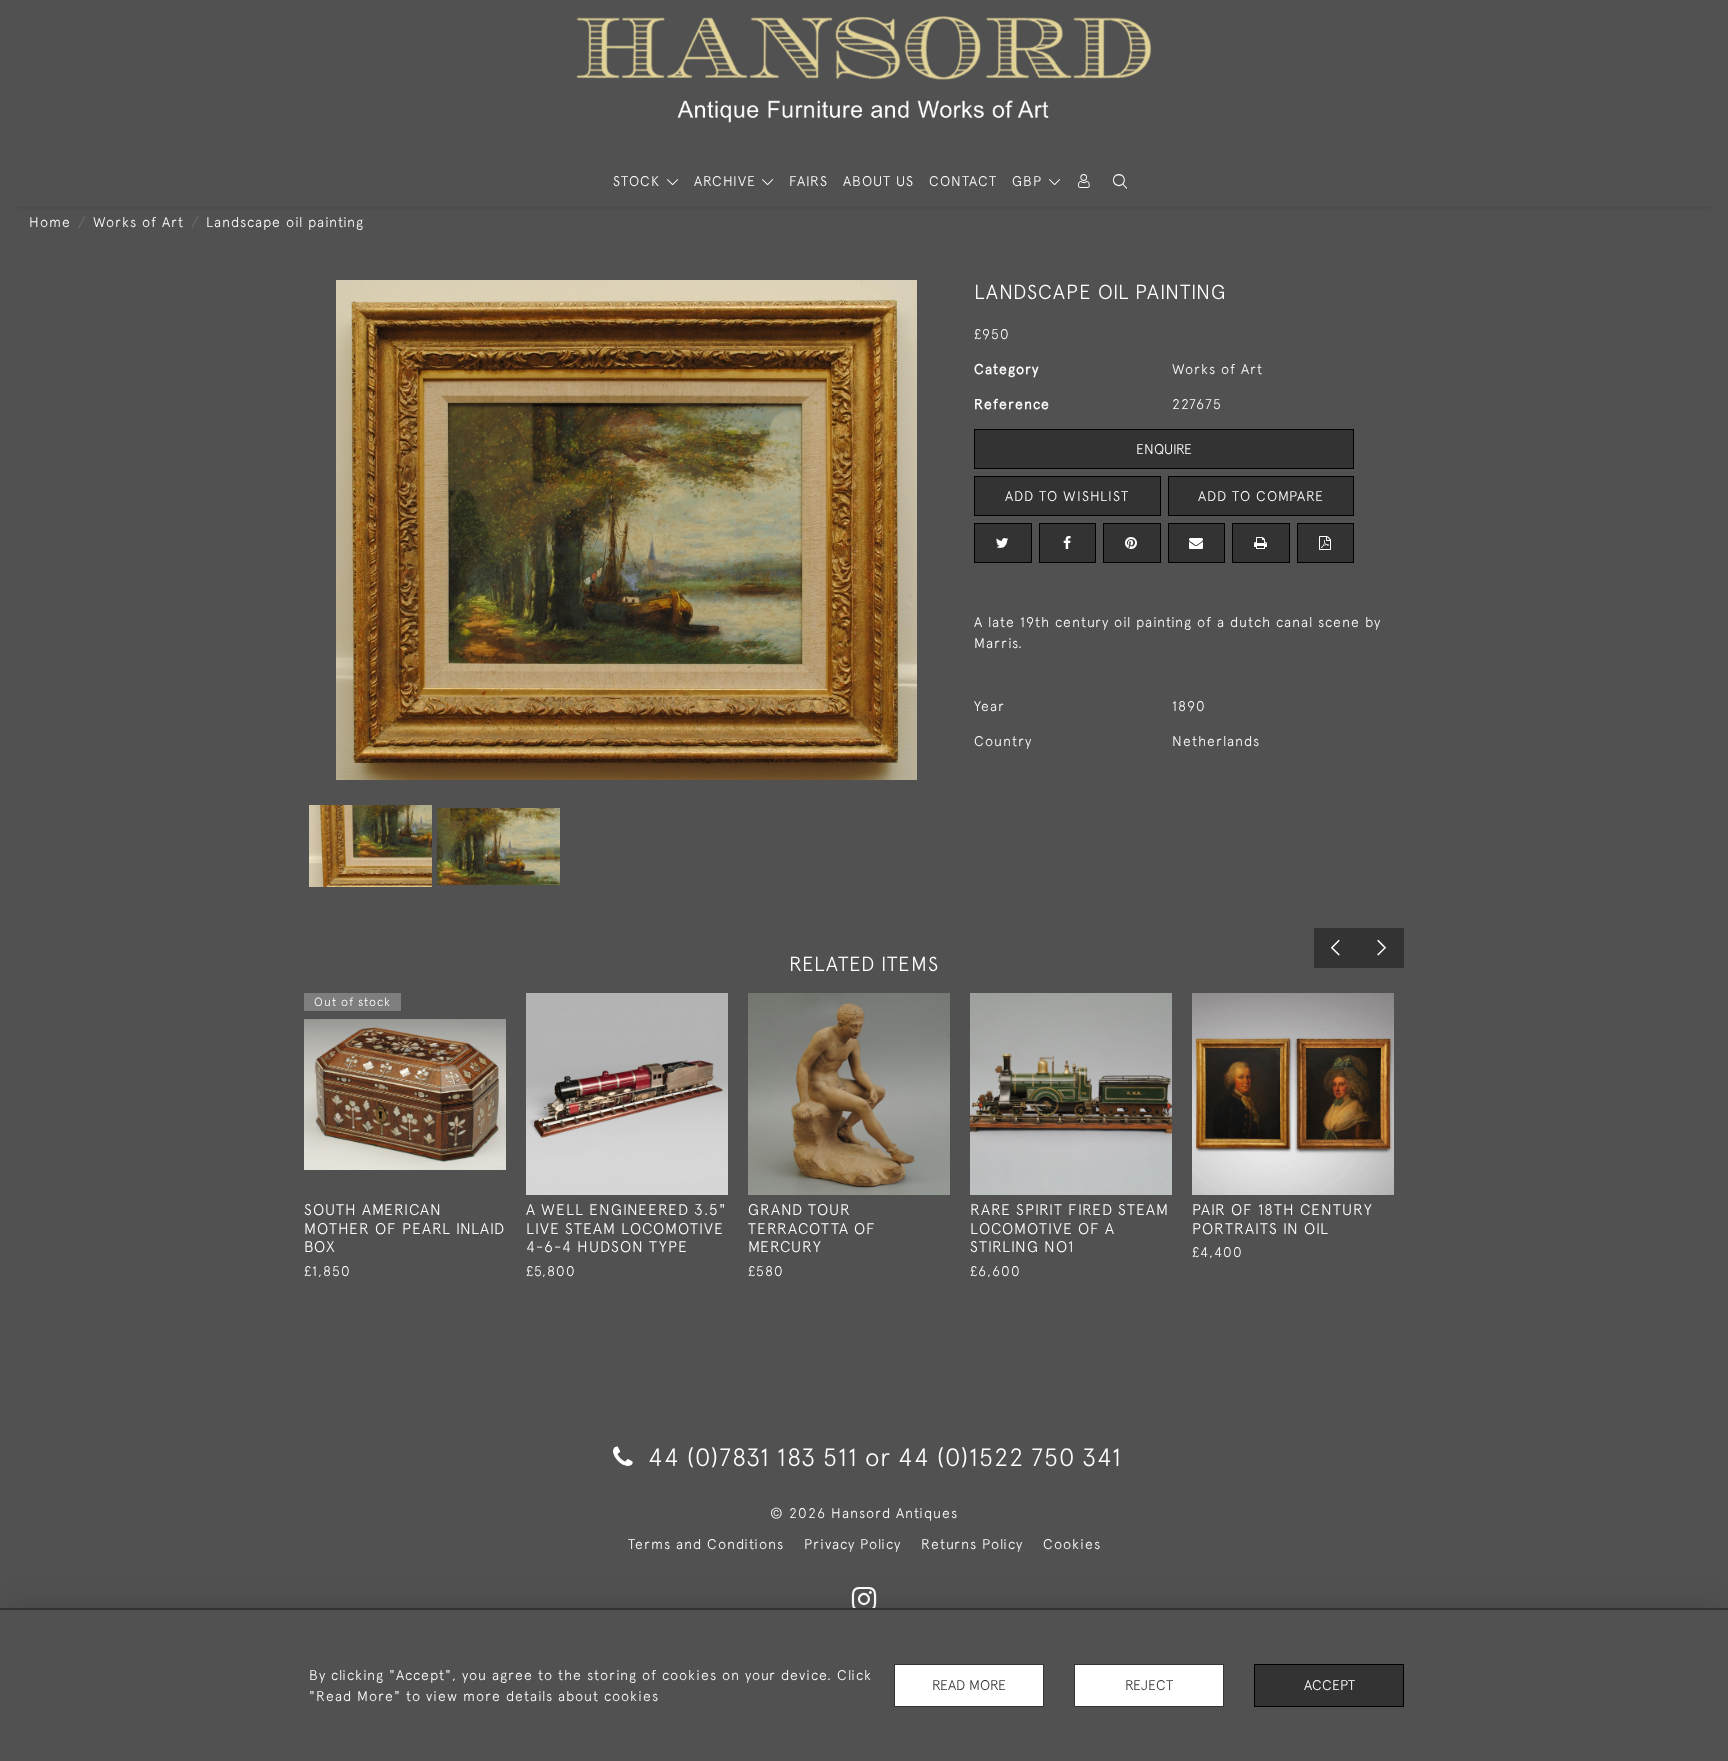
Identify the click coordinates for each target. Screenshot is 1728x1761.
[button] (1120, 181)
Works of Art (138, 222)
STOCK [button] (639, 181)
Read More (969, 1685)
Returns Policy (972, 1544)
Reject (1149, 1685)
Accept (1329, 1685)
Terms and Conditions (706, 1544)
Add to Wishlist (1067, 496)
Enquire (1164, 449)
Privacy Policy (852, 1544)
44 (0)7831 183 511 (753, 1456)
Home (50, 222)
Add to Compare (1261, 496)
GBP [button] (1029, 181)
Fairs (808, 181)
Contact (963, 181)
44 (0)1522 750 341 (1010, 1456)
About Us (878, 181)
